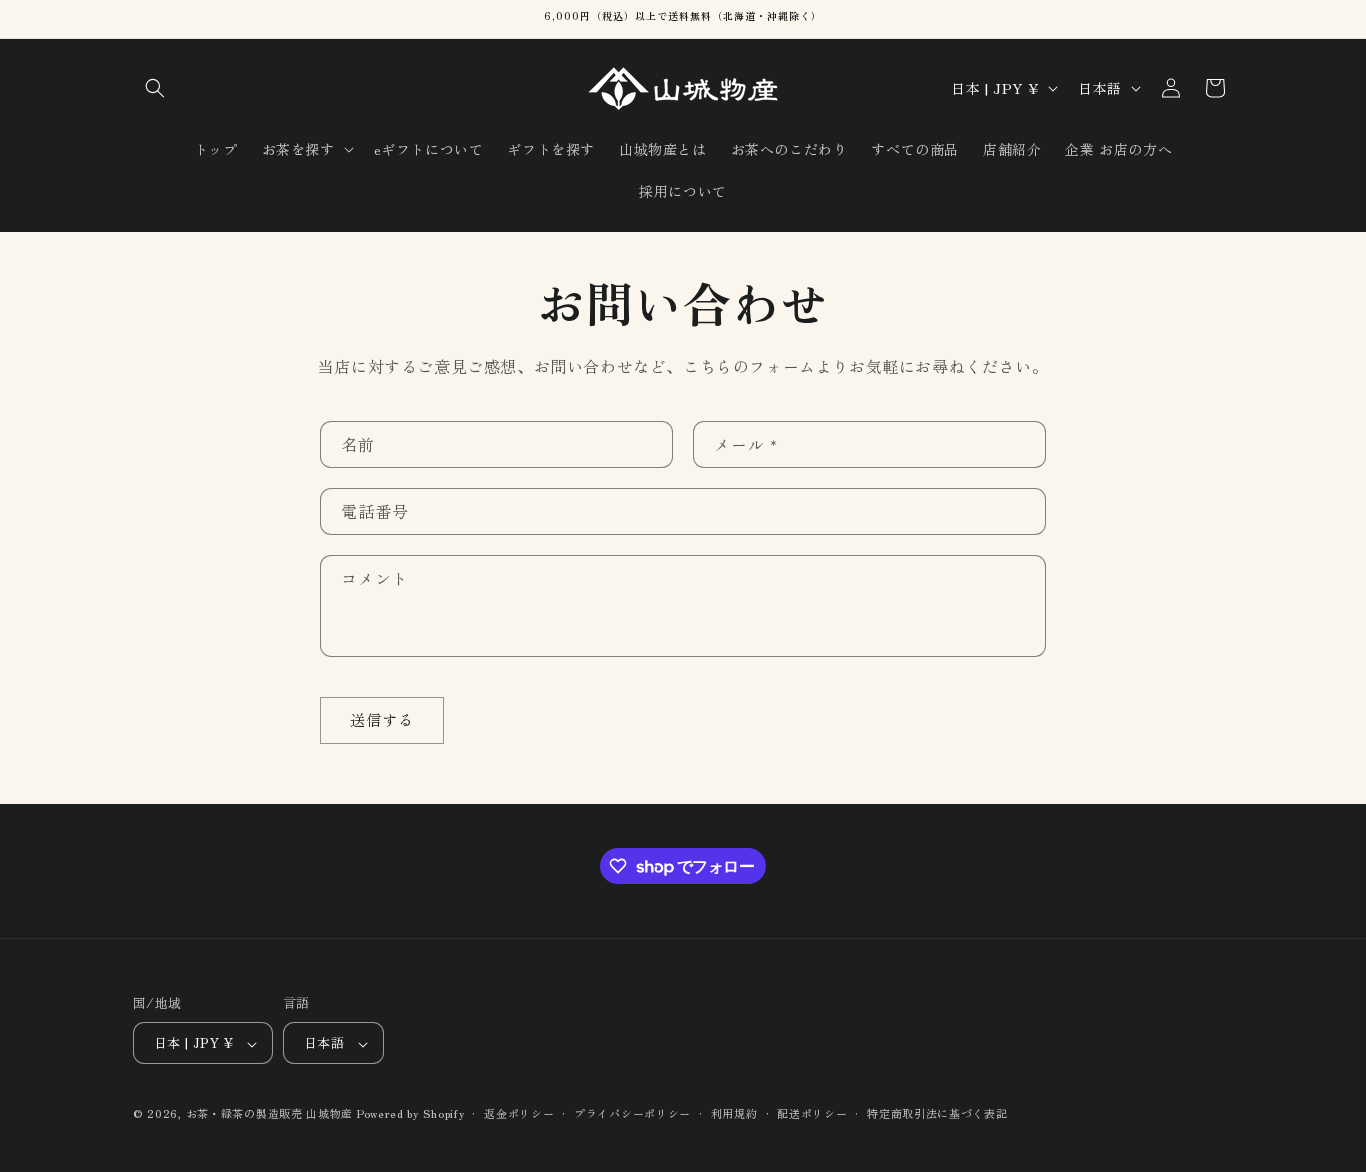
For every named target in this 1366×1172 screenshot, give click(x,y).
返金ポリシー (519, 1113)
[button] (155, 88)
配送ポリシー (812, 1113)
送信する (382, 719)
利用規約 (734, 1113)
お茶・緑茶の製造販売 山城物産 (270, 1114)
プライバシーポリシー (632, 1113)
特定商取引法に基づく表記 (937, 1113)
